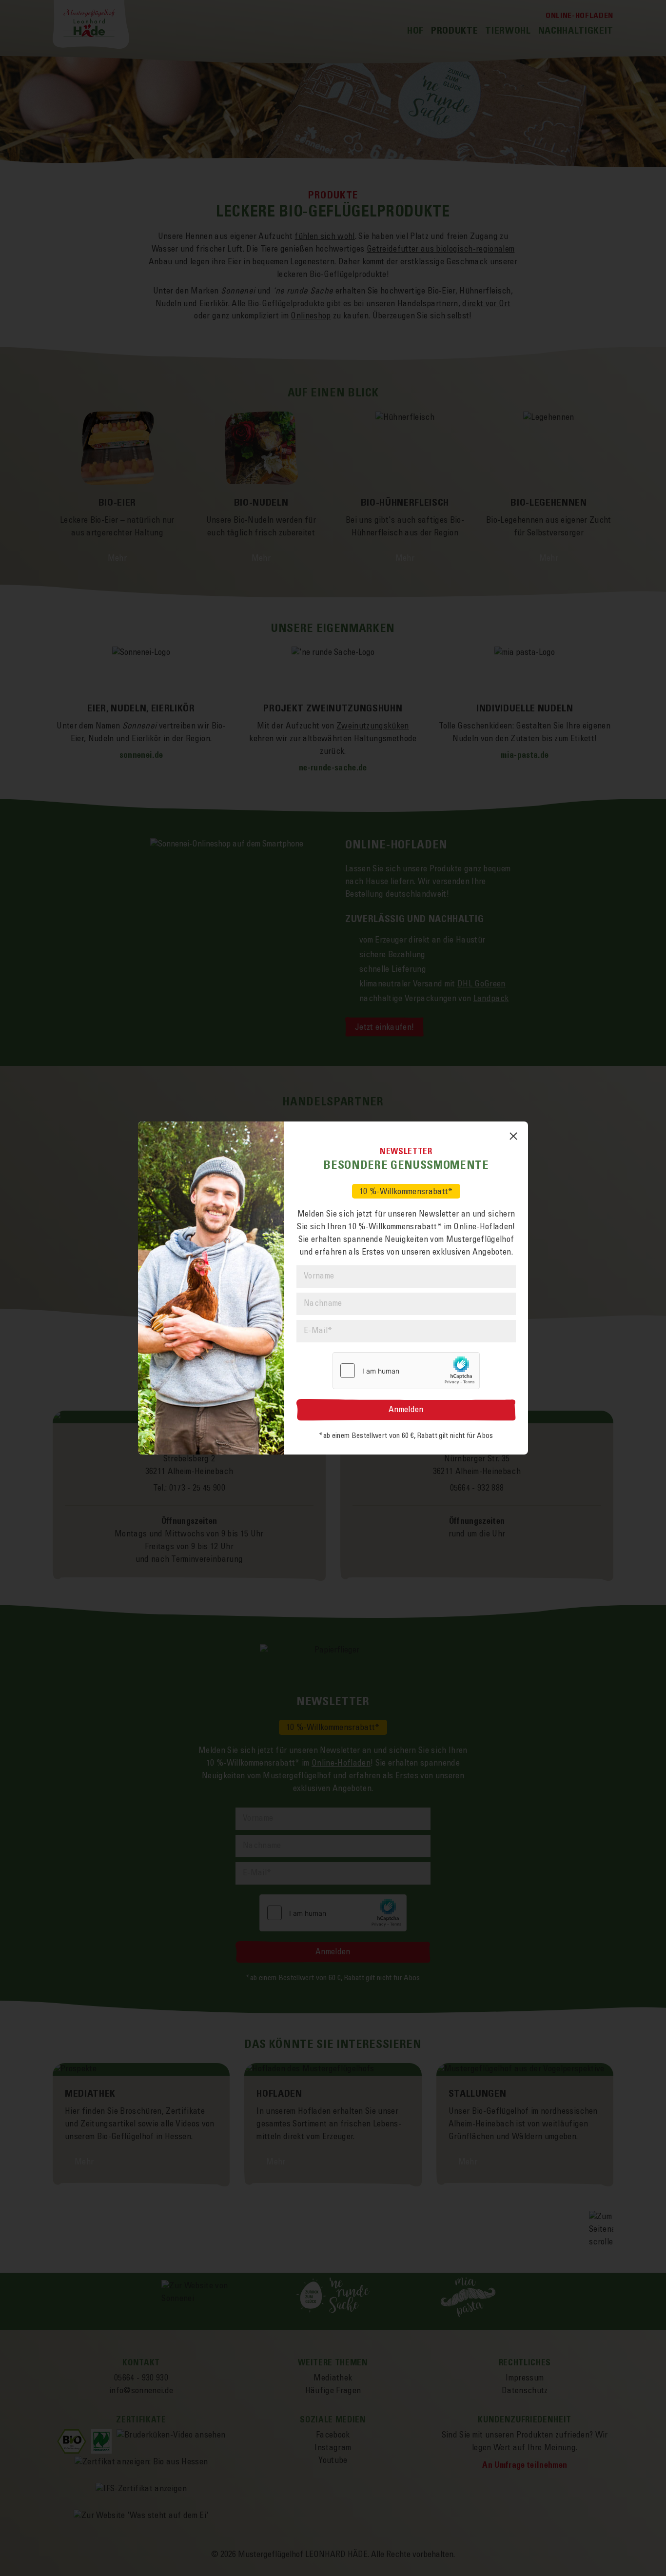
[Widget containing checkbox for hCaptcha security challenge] (406, 1371)
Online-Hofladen (483, 1227)
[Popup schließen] (513, 1136)
